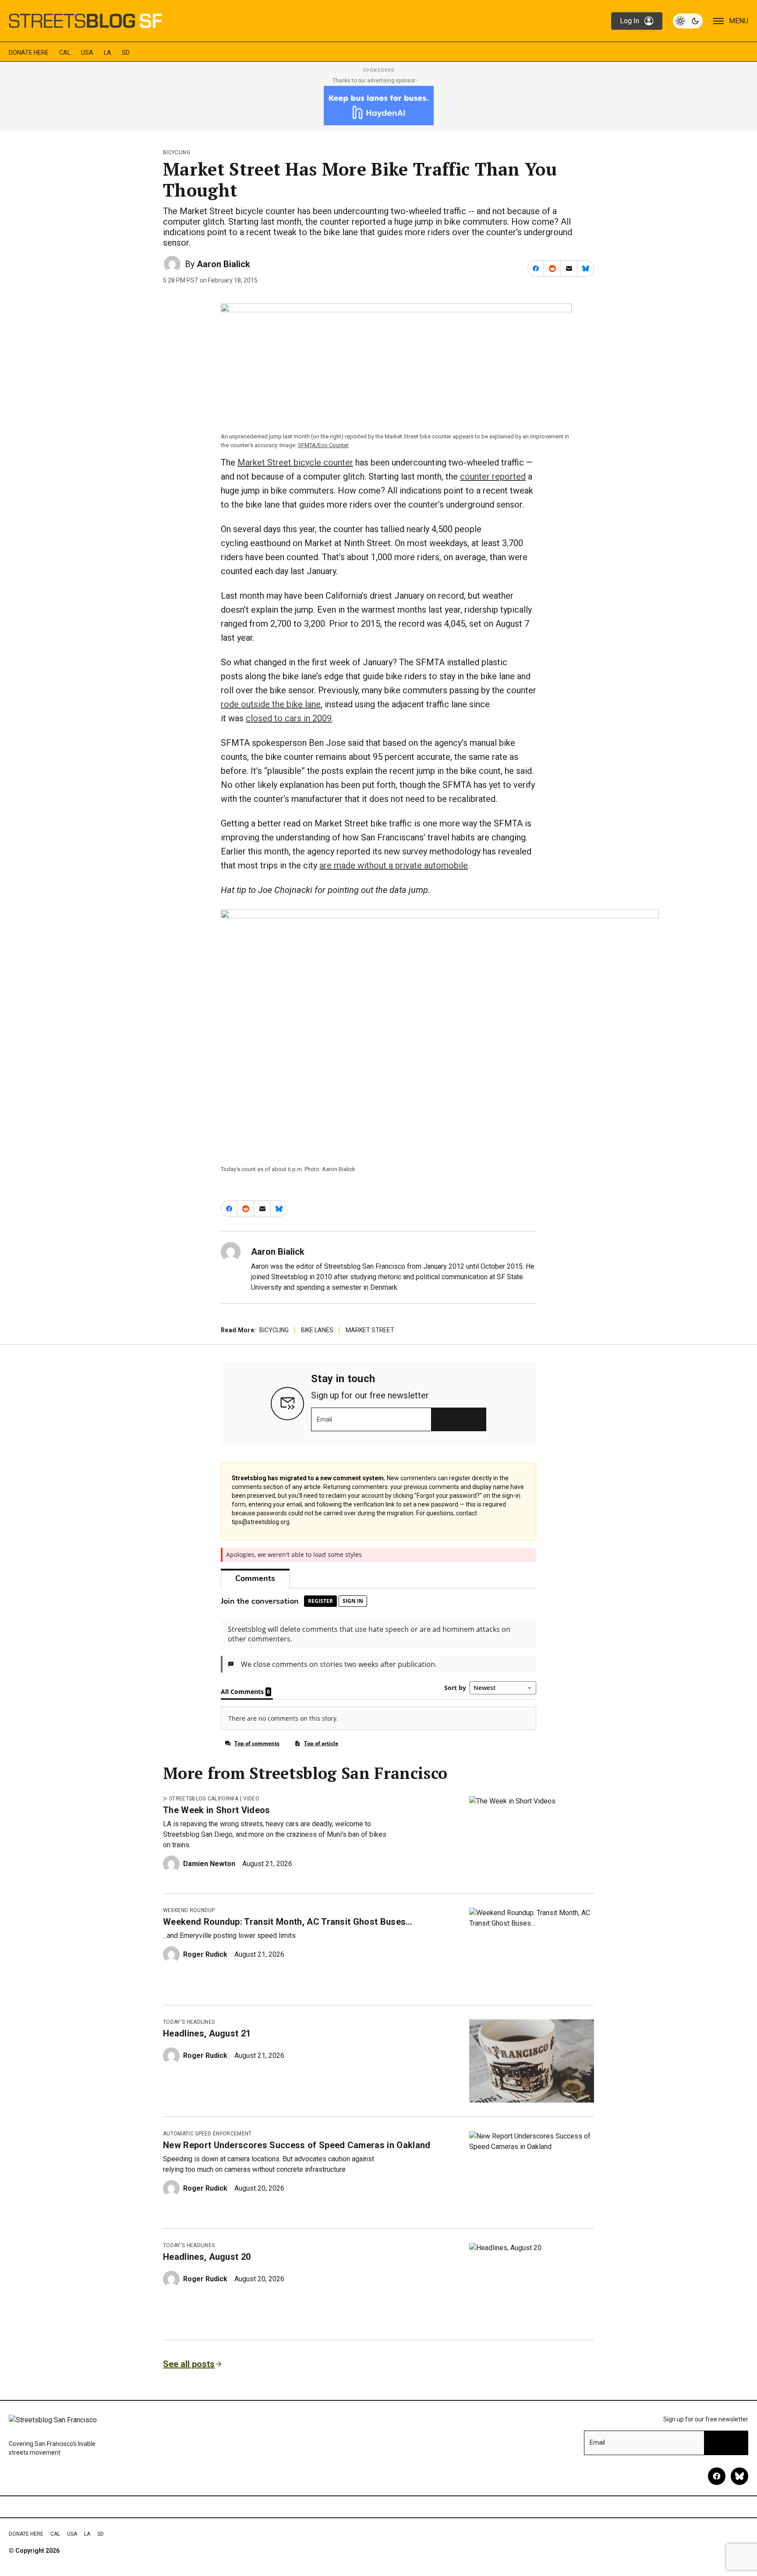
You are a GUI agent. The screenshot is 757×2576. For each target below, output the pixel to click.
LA (108, 53)
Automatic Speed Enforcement (207, 2134)
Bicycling (177, 152)
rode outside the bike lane (271, 704)
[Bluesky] (739, 2476)
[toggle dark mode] (688, 21)
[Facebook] (717, 2476)
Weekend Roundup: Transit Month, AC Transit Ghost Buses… (288, 1922)
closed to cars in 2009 (289, 718)
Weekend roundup (189, 1910)
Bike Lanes (317, 1330)
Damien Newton (209, 1864)
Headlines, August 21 (207, 2033)
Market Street (370, 1330)
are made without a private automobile (394, 865)
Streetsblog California (204, 1799)
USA (87, 53)
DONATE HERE (29, 53)
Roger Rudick (205, 1954)
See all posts (189, 2364)
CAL (65, 53)
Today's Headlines (189, 2022)
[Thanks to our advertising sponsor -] (379, 106)
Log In (630, 21)
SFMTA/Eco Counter (323, 445)
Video (251, 1799)
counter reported (493, 476)
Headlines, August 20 (207, 2257)
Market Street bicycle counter (295, 462)
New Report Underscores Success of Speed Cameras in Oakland (297, 2145)
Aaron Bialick (223, 264)
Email (324, 1419)
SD (126, 53)
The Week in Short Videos (217, 1810)
